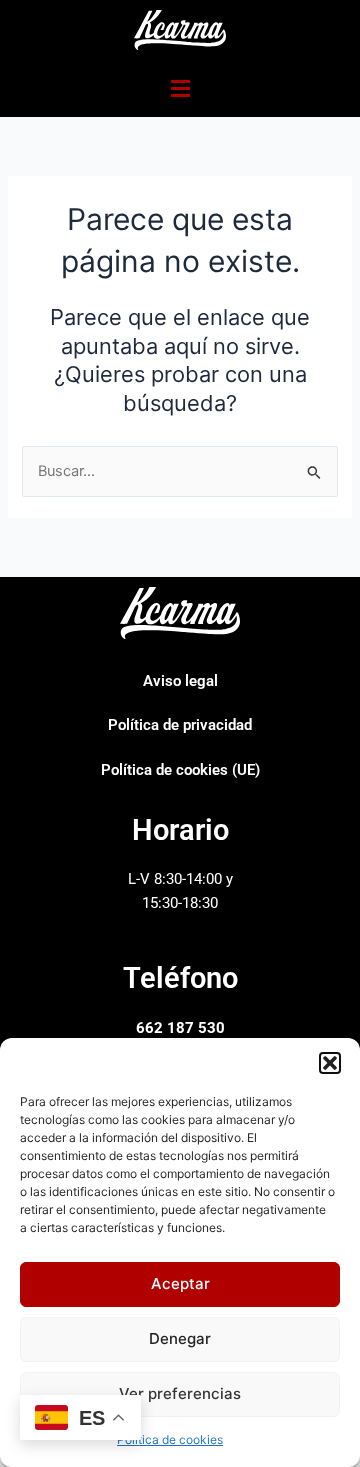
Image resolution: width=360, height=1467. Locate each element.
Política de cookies (170, 1439)
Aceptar (180, 1283)
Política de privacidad (180, 725)
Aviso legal (180, 681)
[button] (330, 1063)
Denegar (180, 1338)
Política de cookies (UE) (180, 770)
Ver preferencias (180, 1393)
